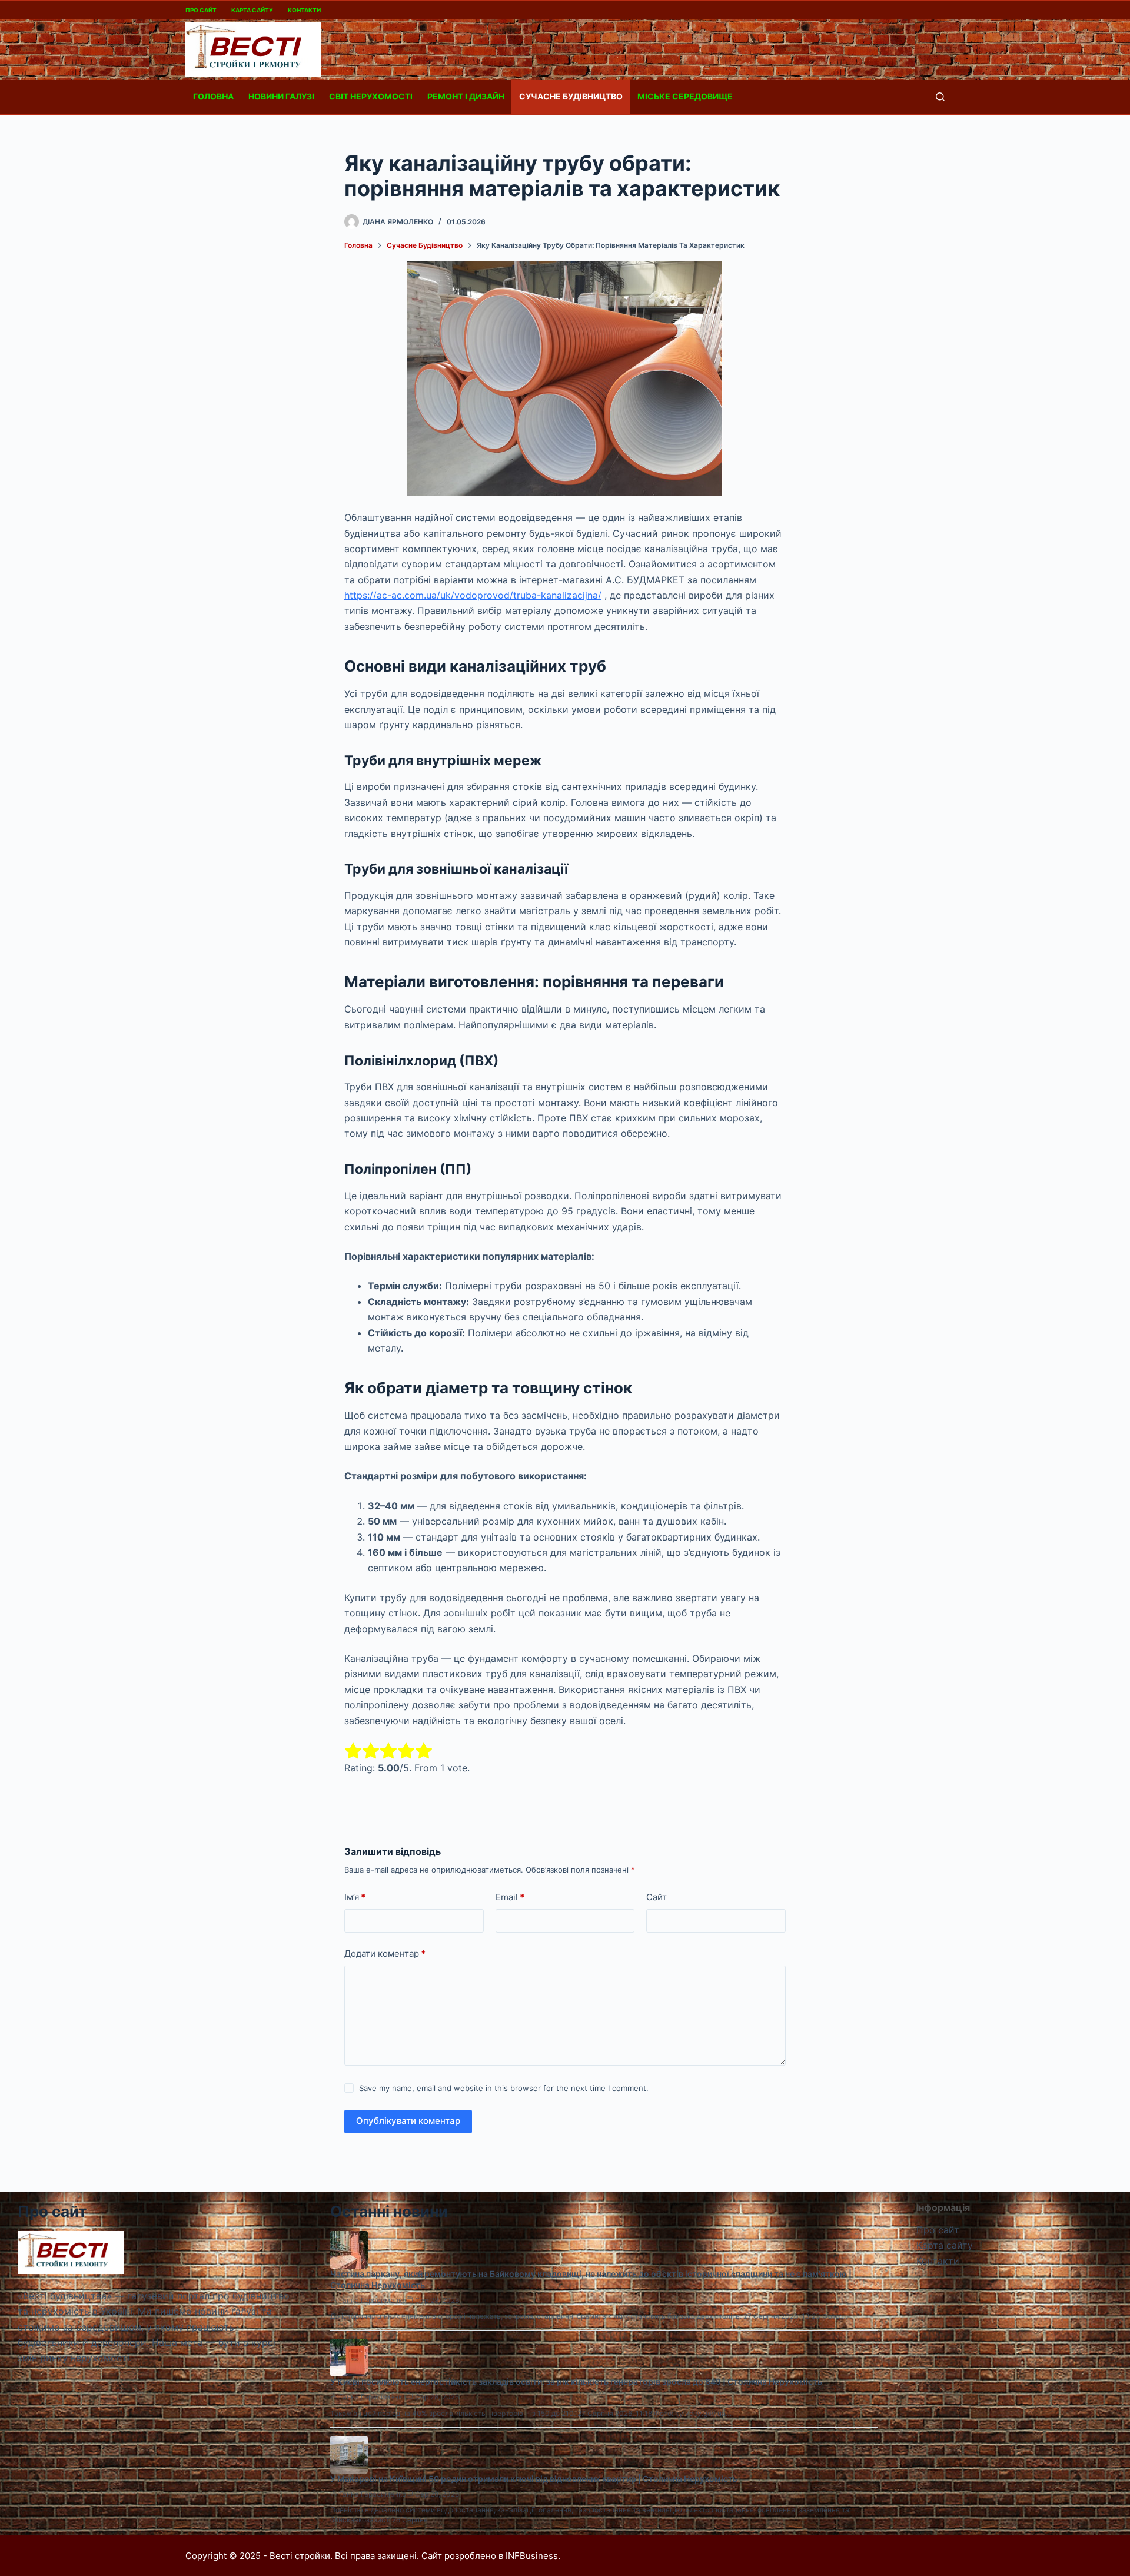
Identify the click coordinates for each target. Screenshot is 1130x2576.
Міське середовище (685, 96)
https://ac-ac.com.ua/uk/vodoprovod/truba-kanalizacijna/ (473, 595)
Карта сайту (252, 10)
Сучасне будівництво (571, 96)
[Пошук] (940, 97)
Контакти (304, 10)
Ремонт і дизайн (466, 96)
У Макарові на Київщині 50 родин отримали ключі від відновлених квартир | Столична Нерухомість (534, 2479)
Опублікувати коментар (408, 2121)
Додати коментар (385, 1953)
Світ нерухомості (371, 96)
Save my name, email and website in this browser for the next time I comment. (504, 2088)
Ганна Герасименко (373, 2300)
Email (510, 1897)
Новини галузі (281, 96)
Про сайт (201, 10)
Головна (213, 96)
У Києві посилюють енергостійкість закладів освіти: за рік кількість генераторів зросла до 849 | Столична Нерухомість (576, 2381)
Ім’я (355, 1897)
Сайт (657, 1897)
